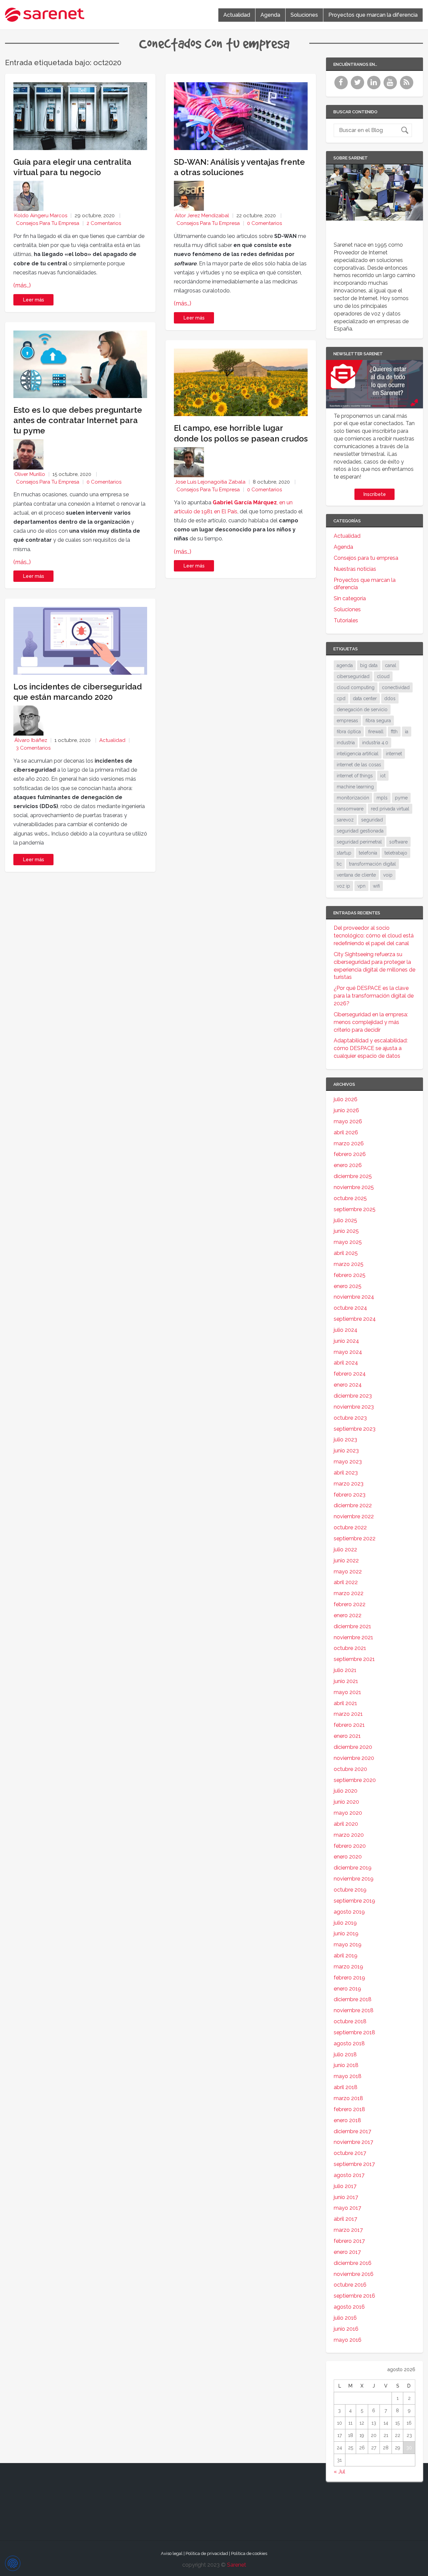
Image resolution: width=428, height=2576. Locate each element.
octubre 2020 (350, 1769)
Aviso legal (172, 2553)
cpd (341, 698)
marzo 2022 (349, 1593)
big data (369, 665)
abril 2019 (346, 1956)
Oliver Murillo (30, 474)
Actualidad (237, 15)
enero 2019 (347, 1989)
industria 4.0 (375, 743)
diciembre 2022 (353, 1505)
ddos (390, 698)
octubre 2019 (350, 1890)
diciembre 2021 (352, 1626)
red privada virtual (390, 809)
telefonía (368, 853)
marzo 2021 (348, 1714)
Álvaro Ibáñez (31, 740)
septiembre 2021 (354, 1659)
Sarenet (237, 2565)
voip (388, 875)
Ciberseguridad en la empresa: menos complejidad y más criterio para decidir (371, 1022)
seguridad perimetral (359, 842)
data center (365, 698)
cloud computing (356, 687)
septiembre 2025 (355, 1209)
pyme (401, 798)
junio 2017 (346, 2197)
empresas (347, 721)
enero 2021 (347, 1736)
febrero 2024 (350, 1374)
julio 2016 (345, 2318)
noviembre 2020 (354, 1758)
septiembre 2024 (355, 1319)
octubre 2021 (350, 1648)
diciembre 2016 (353, 2263)
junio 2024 (346, 1341)
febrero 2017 (349, 2241)
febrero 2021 (349, 1725)
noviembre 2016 (354, 2274)
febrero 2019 (349, 1978)
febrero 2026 (350, 1154)
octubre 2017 (350, 2153)
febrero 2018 (349, 2109)
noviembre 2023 (354, 1407)
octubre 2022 (350, 1527)
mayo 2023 (348, 1462)
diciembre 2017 (352, 2131)
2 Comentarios (104, 223)
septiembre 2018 (354, 2032)
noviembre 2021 (353, 1637)
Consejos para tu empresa (48, 223)
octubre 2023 (350, 1418)
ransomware (350, 809)
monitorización (353, 798)
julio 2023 (345, 1440)
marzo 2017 (348, 2230)
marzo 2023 (349, 1484)
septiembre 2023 (355, 1429)
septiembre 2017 (354, 2164)
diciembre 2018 (353, 1999)
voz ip (343, 886)
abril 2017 (345, 2219)
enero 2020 (348, 1857)
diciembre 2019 (353, 1868)
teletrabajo (396, 853)
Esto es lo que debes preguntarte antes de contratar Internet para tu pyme (78, 420)
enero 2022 (348, 1615)
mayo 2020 (348, 1813)
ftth (394, 732)
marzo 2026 (349, 1143)
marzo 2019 (348, 1967)
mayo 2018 (348, 2076)
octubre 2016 (350, 2285)
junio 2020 (346, 1802)
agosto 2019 (349, 1912)
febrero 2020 (350, 1846)
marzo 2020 (349, 1835)
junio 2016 (346, 2329)
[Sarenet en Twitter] (358, 87)
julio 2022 (345, 1550)
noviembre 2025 (354, 1187)
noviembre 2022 (354, 1516)
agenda (345, 665)
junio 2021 (346, 1681)
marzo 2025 (349, 1264)
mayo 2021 (347, 1692)
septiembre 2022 (355, 1538)
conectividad (396, 687)
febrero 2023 (350, 1495)
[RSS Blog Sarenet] (407, 87)
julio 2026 (346, 1099)
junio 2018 (346, 2065)
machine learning (355, 787)
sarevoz (345, 820)
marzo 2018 (348, 2098)
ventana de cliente (356, 875)
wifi (376, 886)
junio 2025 (346, 1231)
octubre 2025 (350, 1198)
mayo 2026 (348, 1121)
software (398, 842)
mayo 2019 (348, 1945)
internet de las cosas (359, 765)
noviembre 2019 (354, 1879)
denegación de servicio (362, 710)
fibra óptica (349, 732)
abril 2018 (346, 2087)
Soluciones (304, 15)
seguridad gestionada (360, 831)
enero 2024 (348, 1385)
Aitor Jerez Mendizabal (202, 216)
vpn (361, 886)
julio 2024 (346, 1330)
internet (394, 754)
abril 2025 (346, 1253)
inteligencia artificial (358, 754)
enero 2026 (348, 1165)
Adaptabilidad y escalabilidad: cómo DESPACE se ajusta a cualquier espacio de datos (371, 1048)
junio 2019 (346, 1934)
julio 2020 (346, 1791)
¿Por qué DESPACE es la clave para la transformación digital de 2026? (374, 996)
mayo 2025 (348, 1242)
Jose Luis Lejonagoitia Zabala (210, 482)
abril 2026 (346, 1132)
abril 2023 (346, 1473)
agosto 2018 (349, 2043)
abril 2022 (346, 1582)
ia (407, 732)
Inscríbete (375, 494)
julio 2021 (345, 1670)
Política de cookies (249, 2553)
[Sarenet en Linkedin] (375, 87)
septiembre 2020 (355, 1780)
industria (346, 743)
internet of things (355, 776)
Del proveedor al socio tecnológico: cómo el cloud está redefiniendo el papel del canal (374, 936)
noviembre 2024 (354, 1297)
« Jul (339, 2472)
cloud (383, 676)
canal (391, 665)
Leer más (34, 300)
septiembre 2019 (354, 1901)
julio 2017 (345, 2186)
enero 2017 (347, 2252)
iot (383, 776)
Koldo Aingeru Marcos (41, 216)
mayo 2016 (348, 2340)
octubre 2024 (350, 1308)
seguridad (372, 820)
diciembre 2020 (353, 1747)
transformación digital (372, 864)
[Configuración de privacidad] (13, 2563)
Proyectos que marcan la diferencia (373, 15)
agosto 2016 (349, 2307)
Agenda (270, 15)
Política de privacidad (207, 2553)
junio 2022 (346, 1561)
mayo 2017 (347, 2208)
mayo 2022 (348, 1572)
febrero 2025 (350, 1275)
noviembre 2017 (353, 2142)
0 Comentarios (104, 482)
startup (344, 853)
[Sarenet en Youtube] (391, 87)
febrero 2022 (350, 1604)
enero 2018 (347, 2120)
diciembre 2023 (353, 1396)
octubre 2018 (350, 2021)
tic (339, 864)
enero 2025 (348, 1286)
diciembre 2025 (353, 1176)
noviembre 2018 (354, 2010)
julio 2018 (345, 2054)
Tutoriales (346, 620)
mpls (382, 798)
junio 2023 (346, 1451)
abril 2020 (346, 1824)
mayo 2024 (348, 1352)
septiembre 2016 (354, 2296)
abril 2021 (345, 1703)
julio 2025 (345, 1220)
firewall (376, 732)
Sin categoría (350, 598)
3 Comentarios (33, 748)
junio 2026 (346, 1110)
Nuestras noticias (355, 569)
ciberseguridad (353, 676)
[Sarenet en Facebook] (342, 87)
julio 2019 (345, 1923)
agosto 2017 (349, 2175)
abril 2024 (346, 1363)
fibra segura (378, 721)
